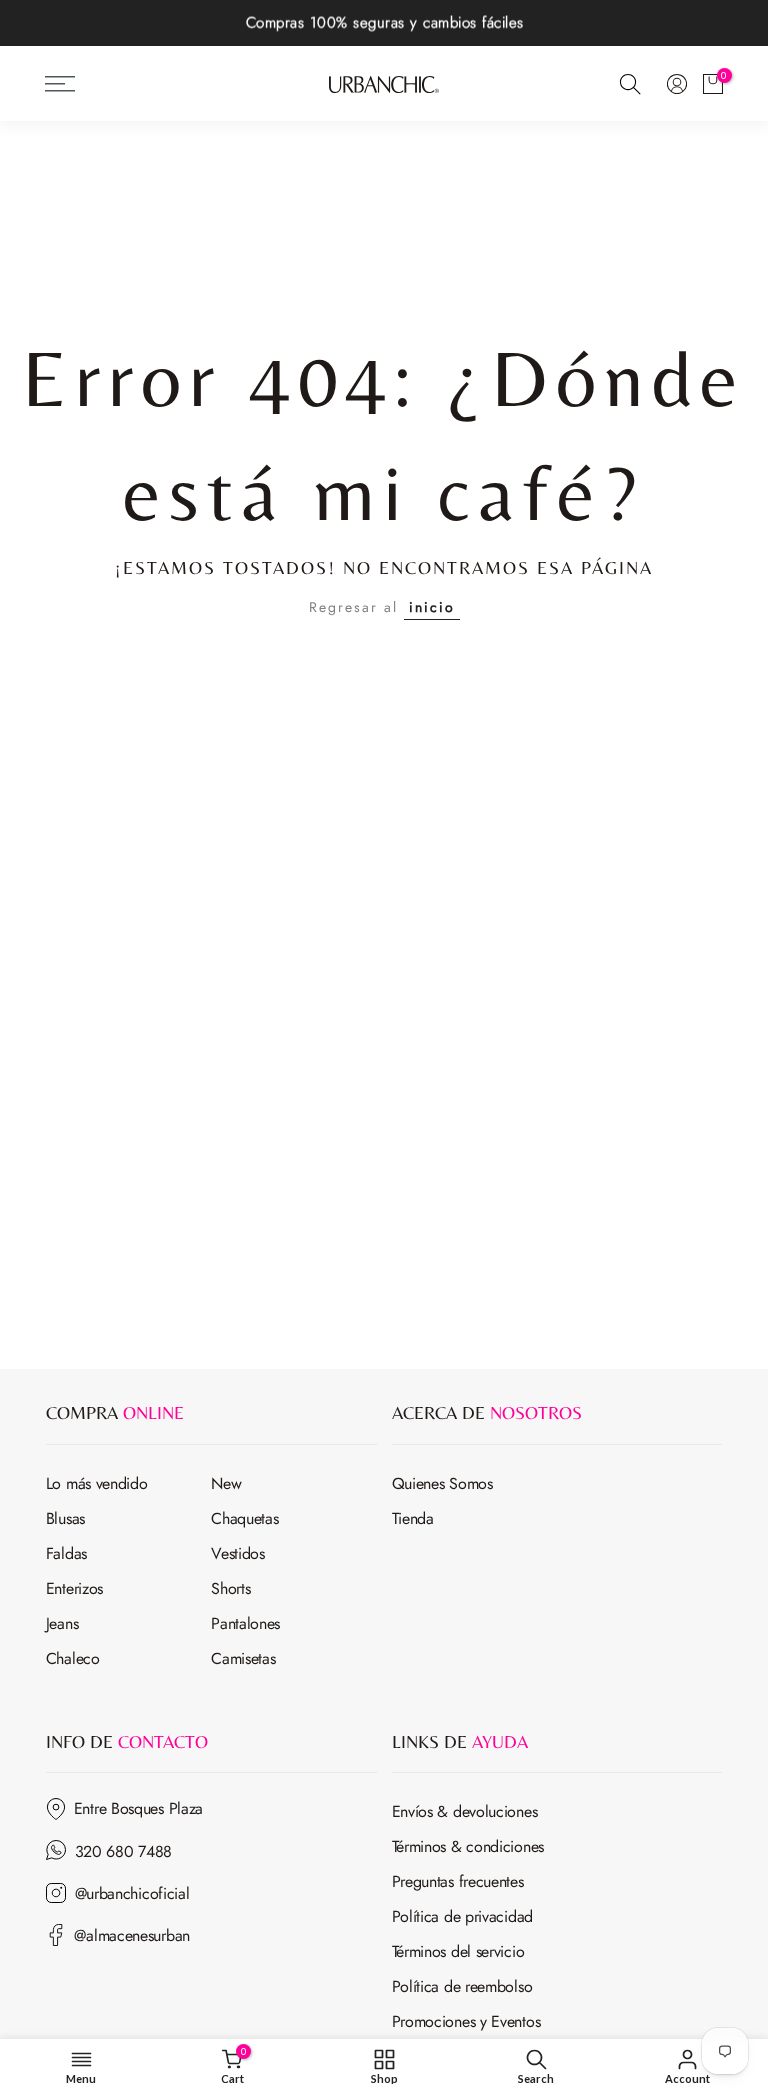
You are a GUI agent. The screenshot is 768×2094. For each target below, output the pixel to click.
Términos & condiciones (468, 1846)
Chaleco (73, 1658)
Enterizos (74, 1588)
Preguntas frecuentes (458, 1881)
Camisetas (243, 1658)
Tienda (413, 1518)
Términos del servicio (458, 1951)
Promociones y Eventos (466, 2021)
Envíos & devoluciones (465, 1811)
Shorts (230, 1588)
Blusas (65, 1518)
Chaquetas (244, 1518)
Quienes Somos (442, 1483)
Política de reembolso (462, 1986)
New (226, 1483)
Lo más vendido (97, 1483)
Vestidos (238, 1553)
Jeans (62, 1623)
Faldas (66, 1553)
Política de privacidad (462, 1916)
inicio (432, 607)
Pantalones (245, 1623)
